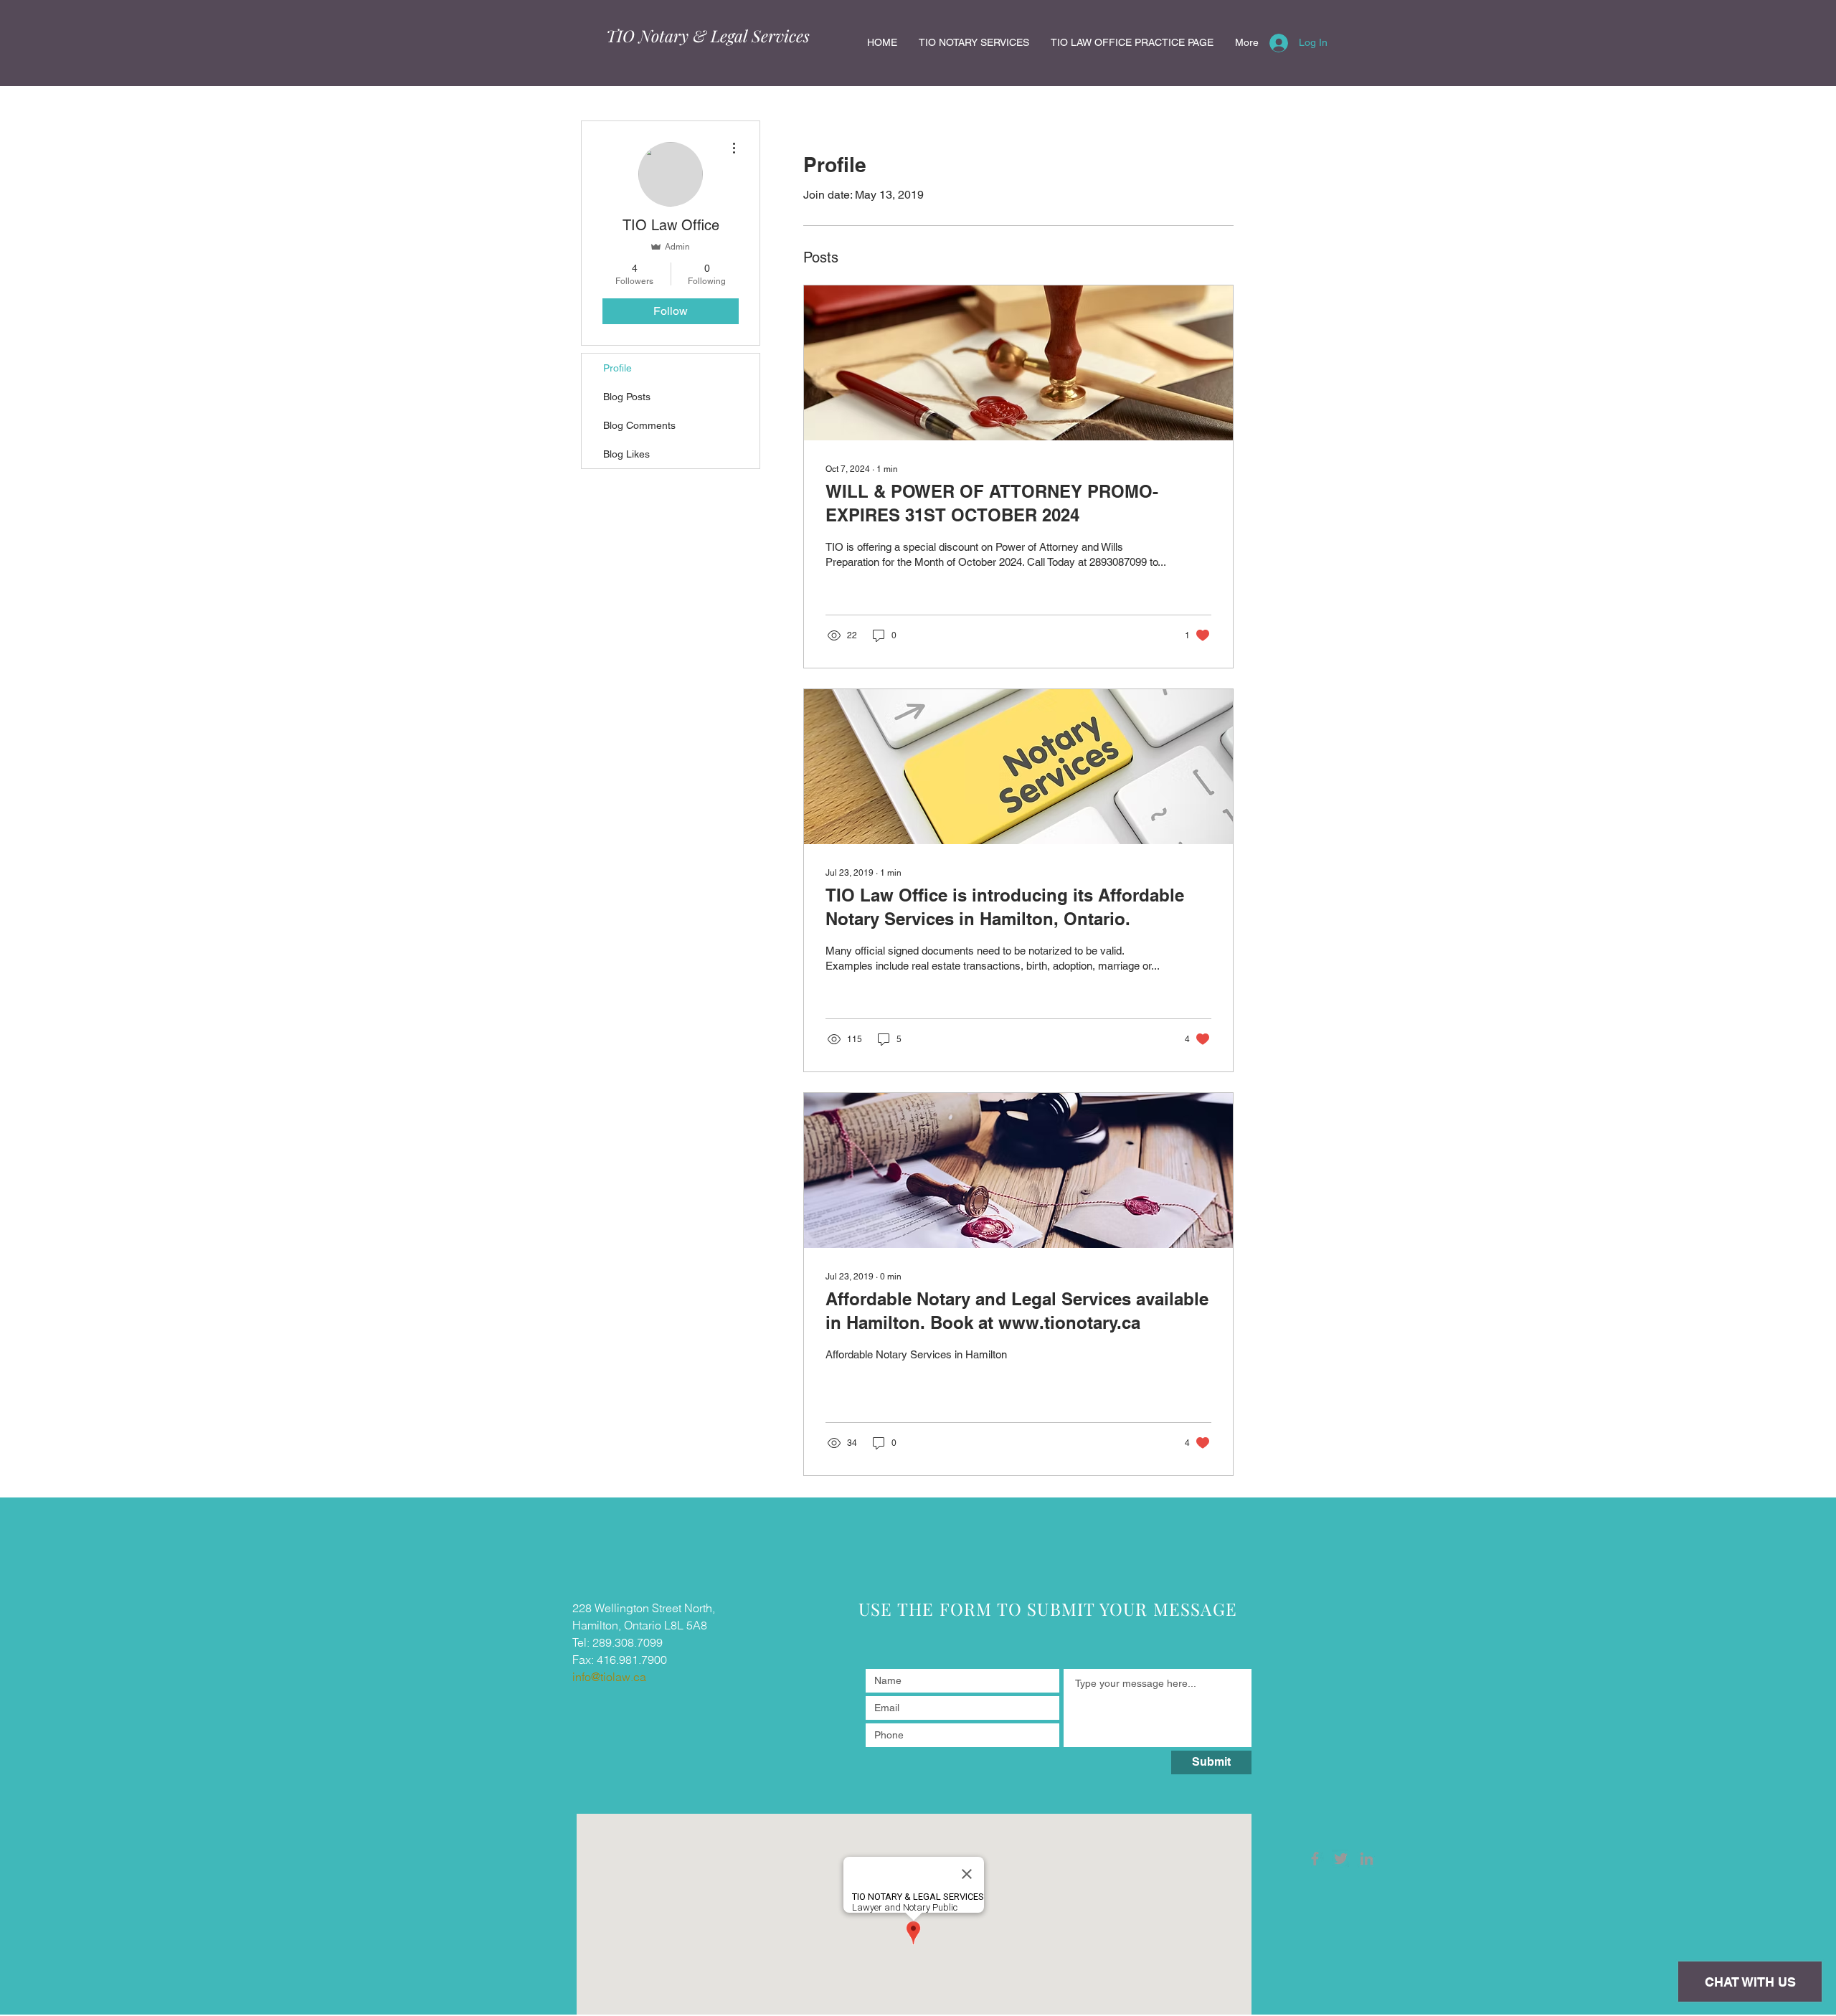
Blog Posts (627, 397)
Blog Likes (626, 454)
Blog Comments (639, 425)
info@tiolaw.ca (609, 1677)
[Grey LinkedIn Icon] (1367, 1859)
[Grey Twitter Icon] (1341, 1859)
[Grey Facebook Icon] (1315, 1859)
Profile (617, 368)
